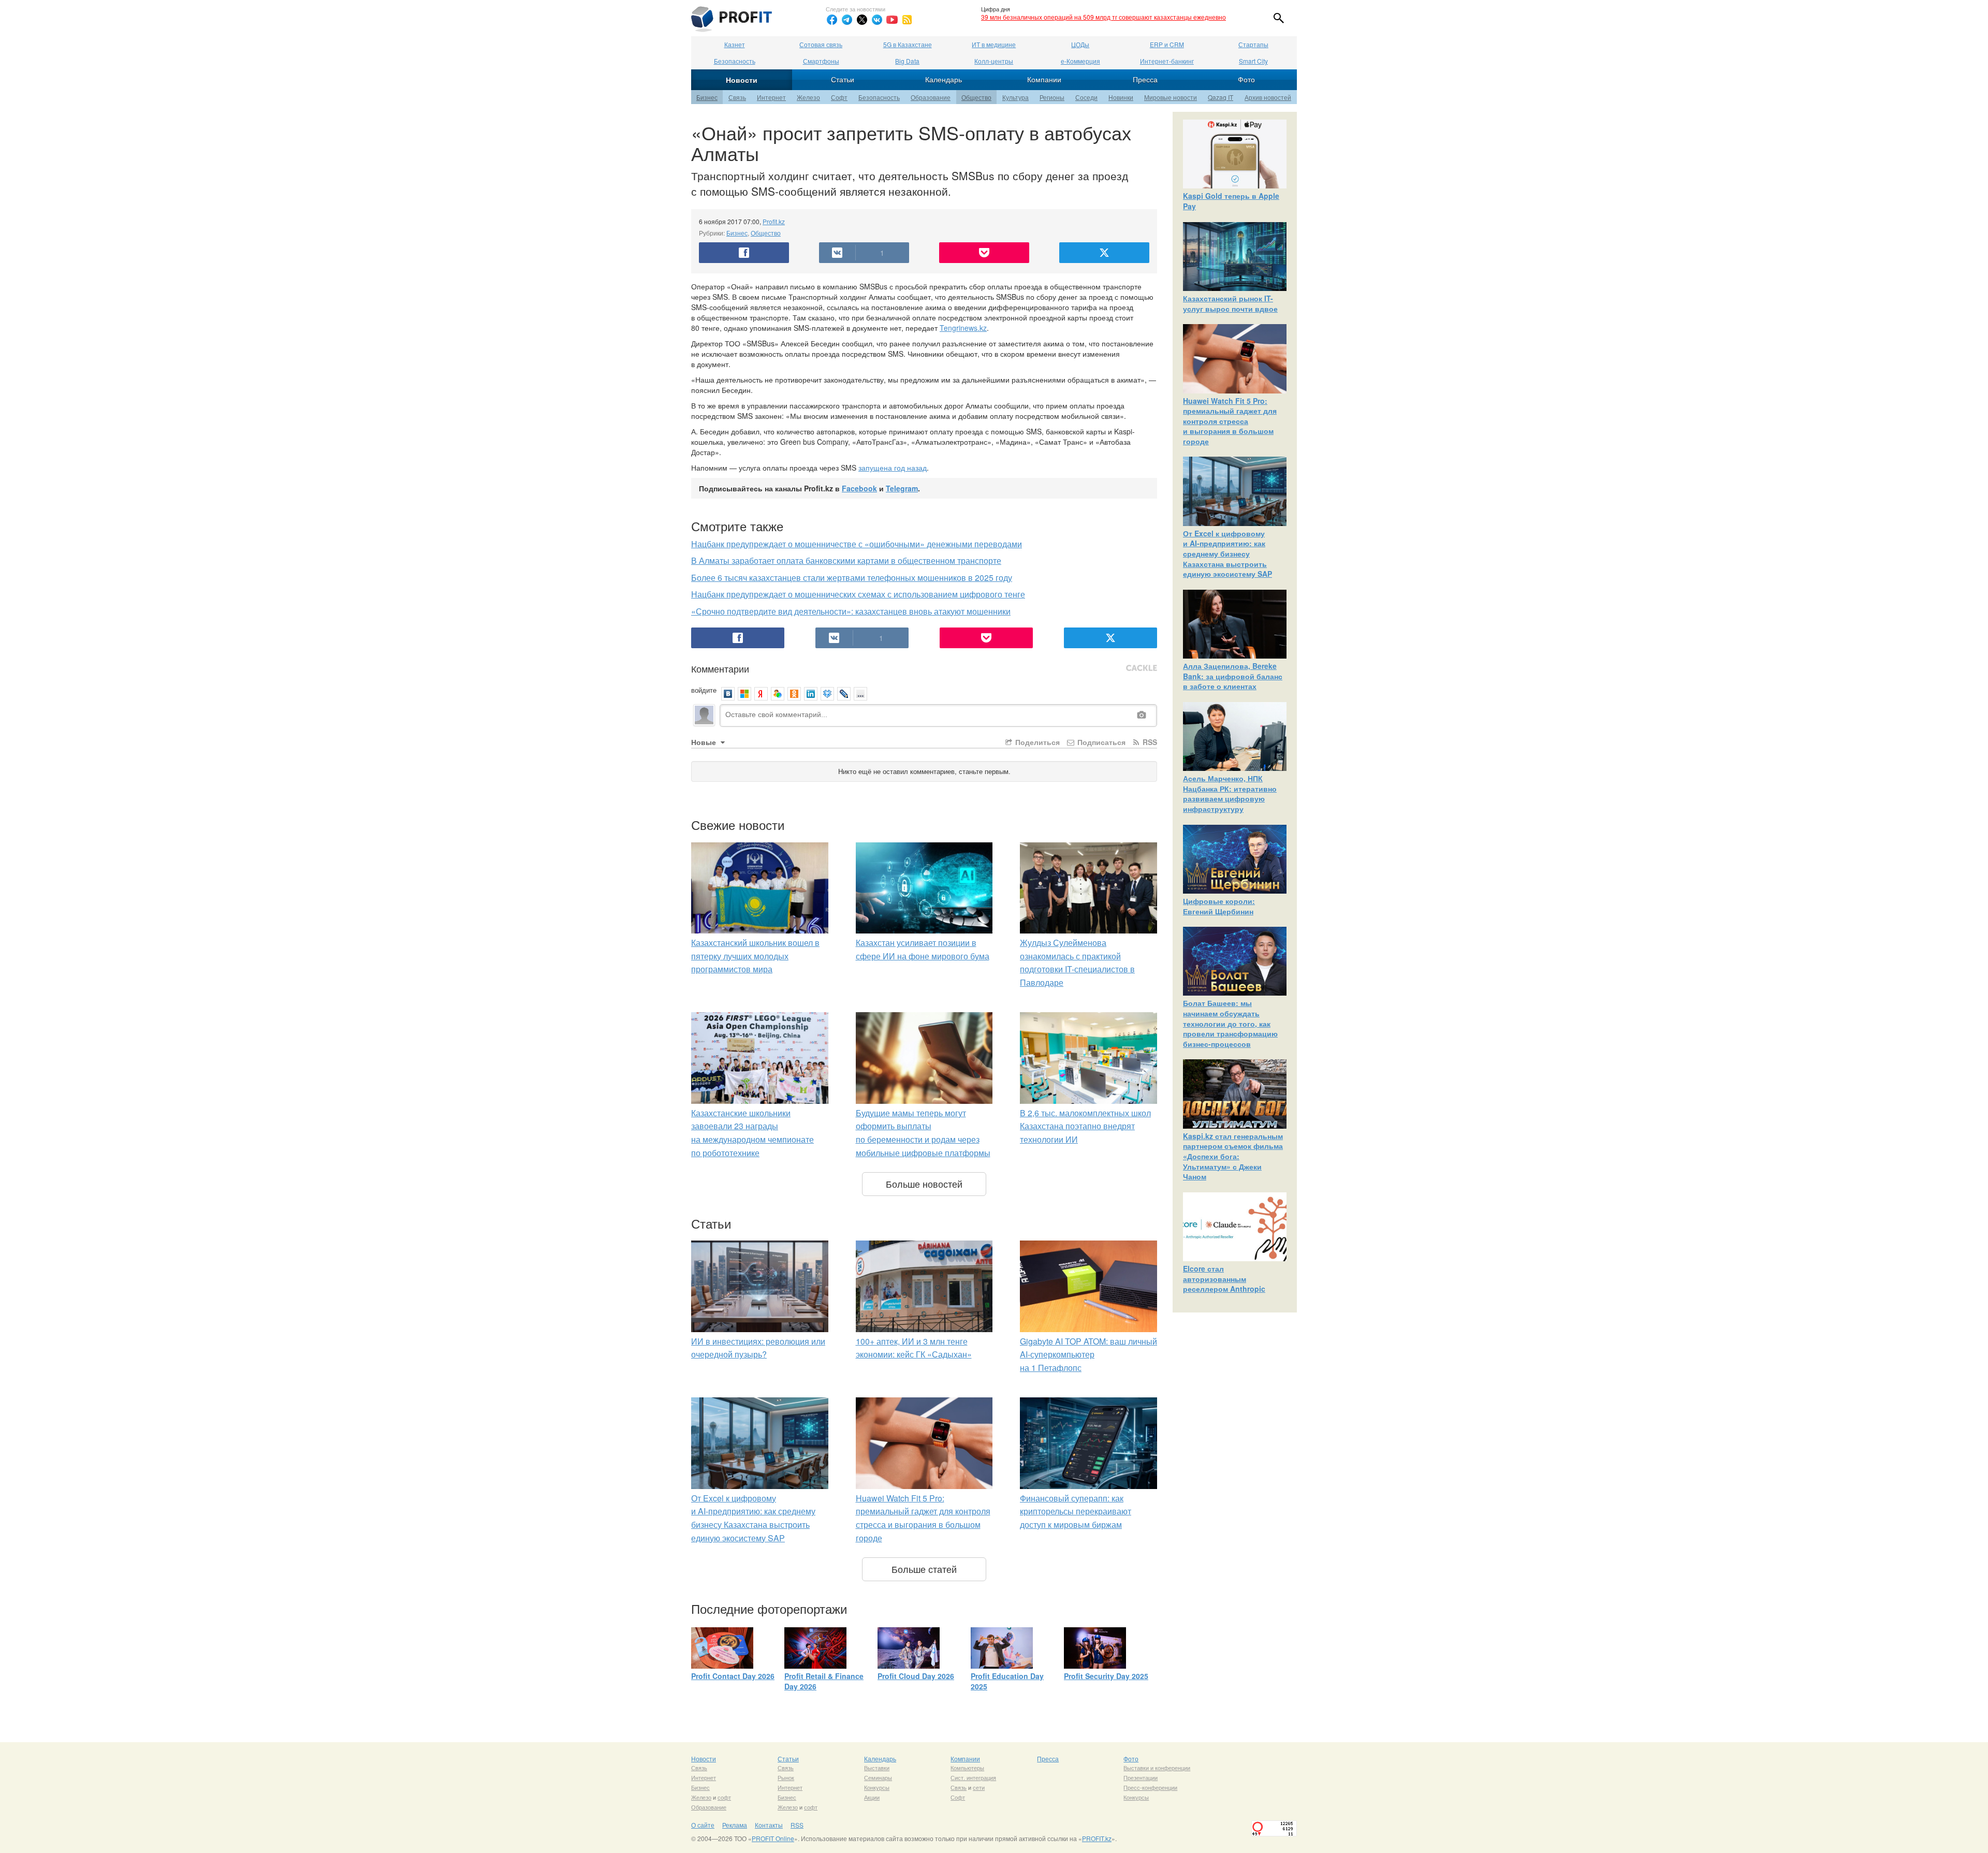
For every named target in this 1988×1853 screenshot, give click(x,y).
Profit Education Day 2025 (1007, 1681)
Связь (737, 97)
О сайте (703, 1825)
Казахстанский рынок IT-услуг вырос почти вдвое (1230, 303)
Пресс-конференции (1150, 1787)
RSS (1149, 742)
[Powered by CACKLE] (1142, 668)
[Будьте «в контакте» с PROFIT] (877, 20)
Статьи (843, 79)
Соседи (1086, 97)
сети (979, 1787)
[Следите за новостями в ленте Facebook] (832, 20)
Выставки (877, 1768)
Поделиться (1036, 742)
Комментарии (720, 668)
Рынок (786, 1777)
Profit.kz (774, 221)
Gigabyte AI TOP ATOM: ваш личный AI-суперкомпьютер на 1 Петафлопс (1088, 1354)
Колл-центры (994, 61)
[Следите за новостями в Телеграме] (847, 20)
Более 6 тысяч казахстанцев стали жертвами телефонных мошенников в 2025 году (852, 578)
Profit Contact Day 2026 (733, 1676)
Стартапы (1253, 44)
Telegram (902, 488)
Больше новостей (924, 1184)
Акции (872, 1797)
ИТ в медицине (994, 44)
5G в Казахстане (908, 44)
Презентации (1141, 1777)
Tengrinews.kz (963, 328)
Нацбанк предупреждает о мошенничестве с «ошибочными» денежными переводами (857, 544)
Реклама (735, 1825)
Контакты (769, 1825)
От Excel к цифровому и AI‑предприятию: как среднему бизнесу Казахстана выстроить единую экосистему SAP (1227, 553)
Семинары (878, 1777)
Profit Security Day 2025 (1106, 1676)
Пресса (1145, 79)
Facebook (859, 488)
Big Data (907, 61)
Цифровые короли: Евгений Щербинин (1219, 906)
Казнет (735, 44)
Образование (931, 97)
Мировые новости (1171, 97)
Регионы (1052, 97)
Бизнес (707, 97)
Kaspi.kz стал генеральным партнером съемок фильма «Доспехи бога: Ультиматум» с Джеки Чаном (1233, 1156)
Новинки (1121, 97)
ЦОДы (1080, 44)
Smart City (1253, 61)
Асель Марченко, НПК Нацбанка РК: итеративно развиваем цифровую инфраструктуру (1230, 793)
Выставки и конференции (1157, 1768)
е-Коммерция (1080, 61)
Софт (839, 97)
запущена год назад (893, 468)
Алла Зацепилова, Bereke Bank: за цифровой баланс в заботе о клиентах (1233, 676)
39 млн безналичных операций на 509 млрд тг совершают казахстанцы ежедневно (1103, 17)
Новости (742, 80)
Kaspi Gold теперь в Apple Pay (1231, 201)
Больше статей (924, 1569)
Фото (1246, 79)
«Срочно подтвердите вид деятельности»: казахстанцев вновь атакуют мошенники (851, 611)
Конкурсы (877, 1787)
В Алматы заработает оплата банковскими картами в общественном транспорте (846, 560)
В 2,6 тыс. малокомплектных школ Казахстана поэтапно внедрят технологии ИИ (1085, 1126)
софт (724, 1797)
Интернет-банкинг (1167, 61)
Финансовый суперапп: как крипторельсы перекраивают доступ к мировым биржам (1076, 1511)
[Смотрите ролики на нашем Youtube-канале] (892, 20)
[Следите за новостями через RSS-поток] (907, 20)
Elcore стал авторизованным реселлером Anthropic (1224, 1279)
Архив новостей (1268, 97)
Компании (1044, 79)
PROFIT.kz (1097, 1838)
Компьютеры (967, 1768)
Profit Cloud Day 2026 (916, 1676)
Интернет (771, 97)
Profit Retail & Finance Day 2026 (824, 1681)
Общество (976, 97)
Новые (705, 742)
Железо (808, 97)
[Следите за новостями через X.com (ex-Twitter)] (862, 20)
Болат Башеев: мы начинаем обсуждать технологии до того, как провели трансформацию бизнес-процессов (1230, 1023)
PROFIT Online (773, 1838)
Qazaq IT (1220, 97)
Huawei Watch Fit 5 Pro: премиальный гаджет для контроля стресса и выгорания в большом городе (1230, 421)
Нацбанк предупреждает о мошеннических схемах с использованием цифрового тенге (858, 594)
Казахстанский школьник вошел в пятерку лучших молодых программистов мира (755, 956)
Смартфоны (821, 61)
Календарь (944, 79)
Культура (1015, 97)
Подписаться (1100, 742)
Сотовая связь (821, 44)
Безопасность (735, 61)
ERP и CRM (1167, 44)
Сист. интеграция (973, 1777)
